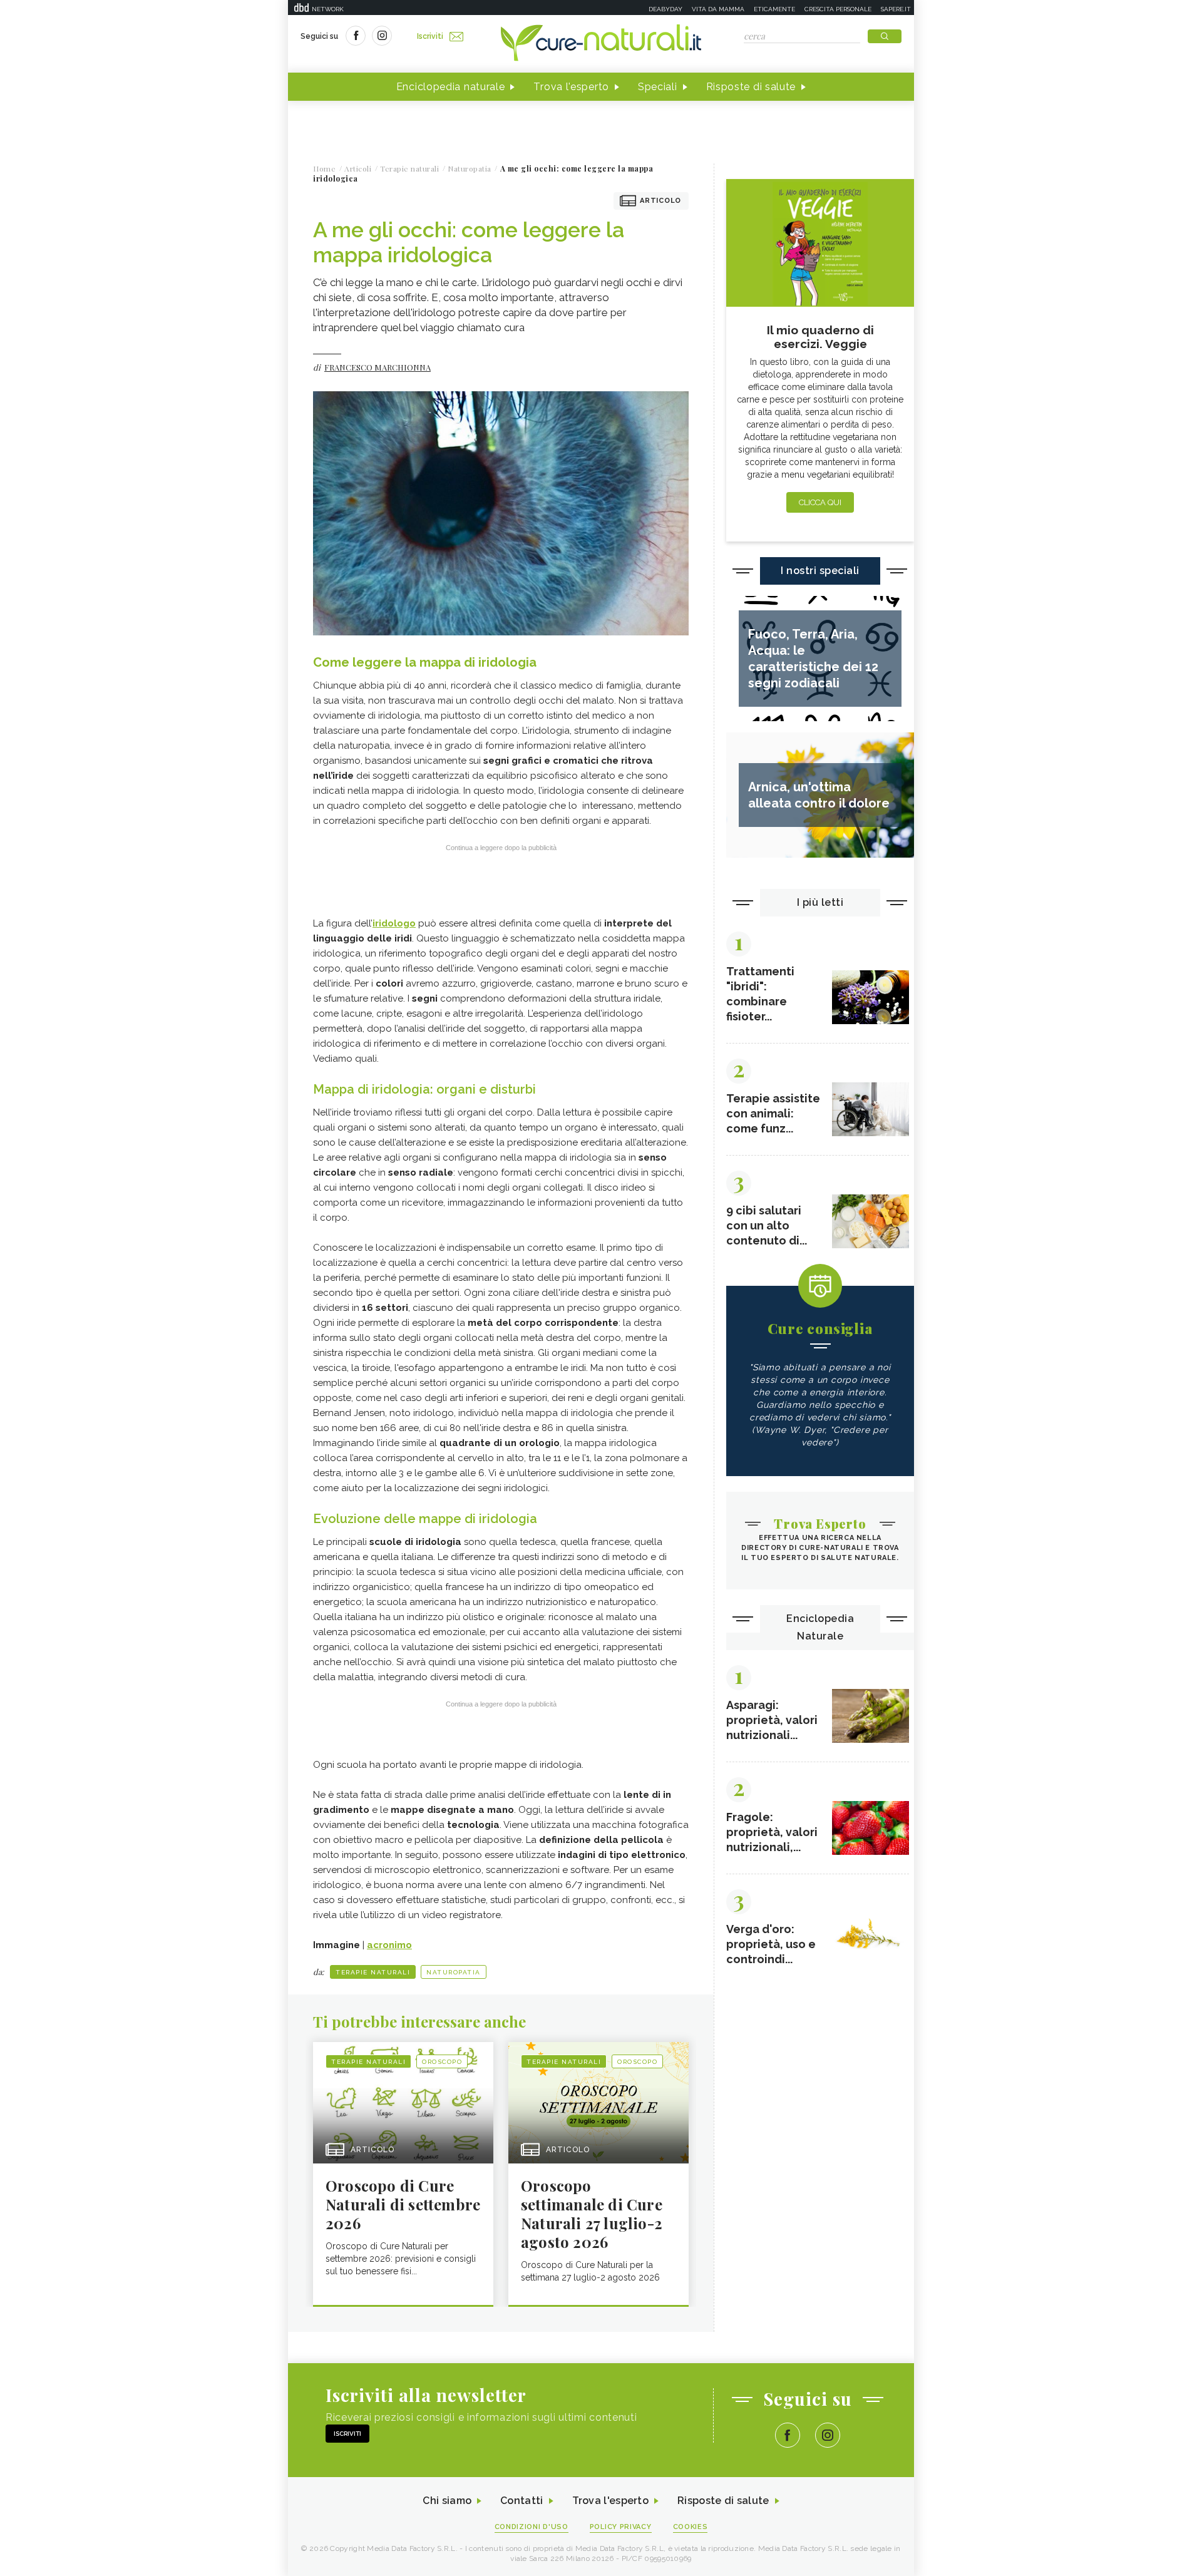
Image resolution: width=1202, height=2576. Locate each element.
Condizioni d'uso (532, 2527)
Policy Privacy (621, 2527)
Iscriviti (430, 36)
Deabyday (665, 9)
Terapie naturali (373, 1972)
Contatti (521, 2501)
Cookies (691, 2527)
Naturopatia (454, 1972)
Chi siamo (447, 2501)
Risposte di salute (751, 87)
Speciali (658, 87)
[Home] (601, 44)
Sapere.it (896, 9)
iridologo (394, 923)
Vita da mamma (718, 9)
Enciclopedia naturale (451, 87)
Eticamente (774, 9)
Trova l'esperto (571, 87)
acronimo (389, 1945)
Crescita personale (838, 9)
